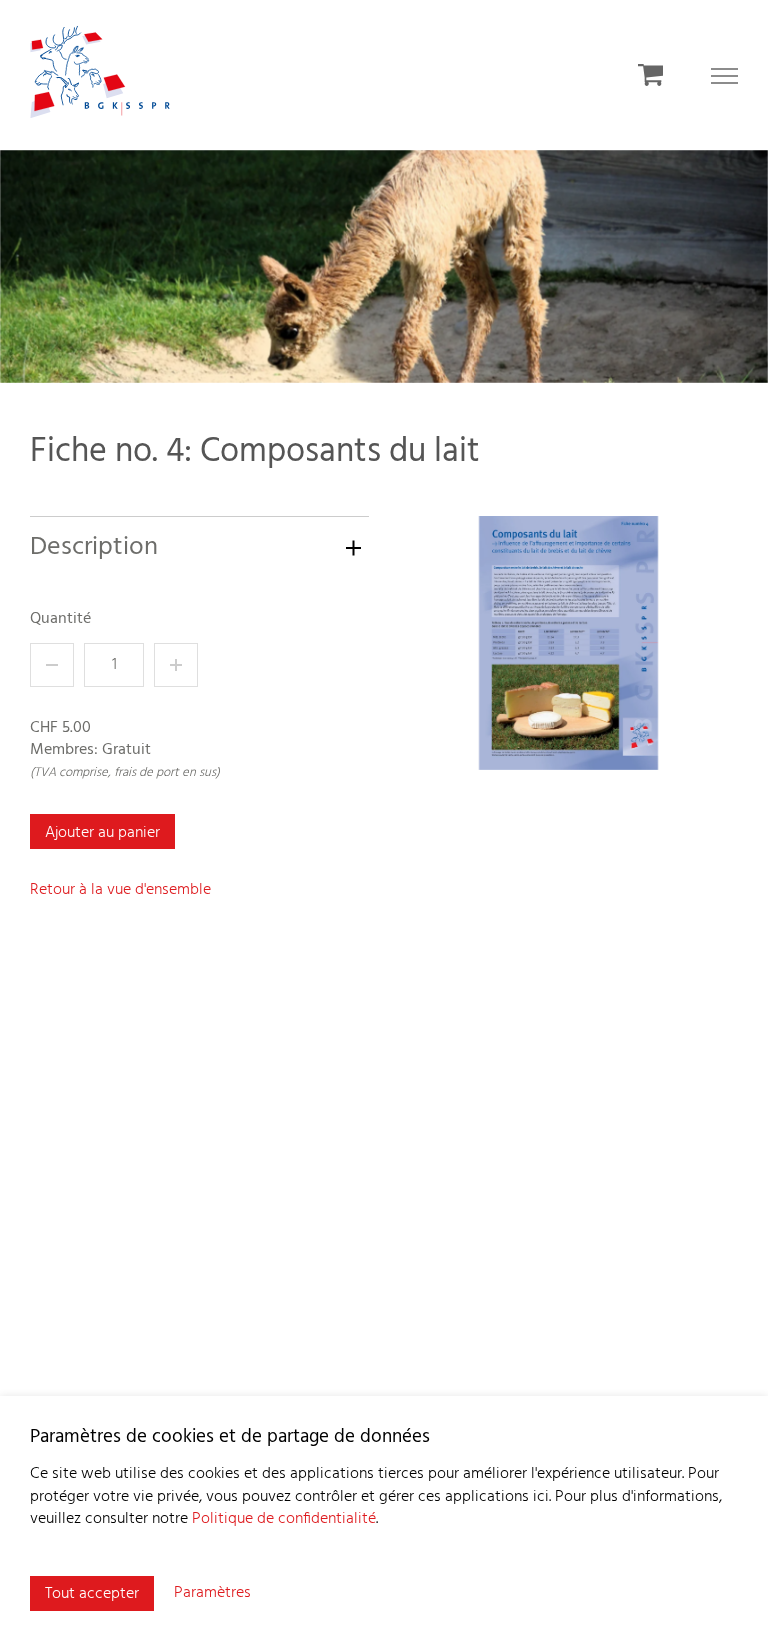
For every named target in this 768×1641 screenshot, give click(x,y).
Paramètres (212, 1593)
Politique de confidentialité (284, 1519)
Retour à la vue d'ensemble (120, 890)
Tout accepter (92, 1594)
